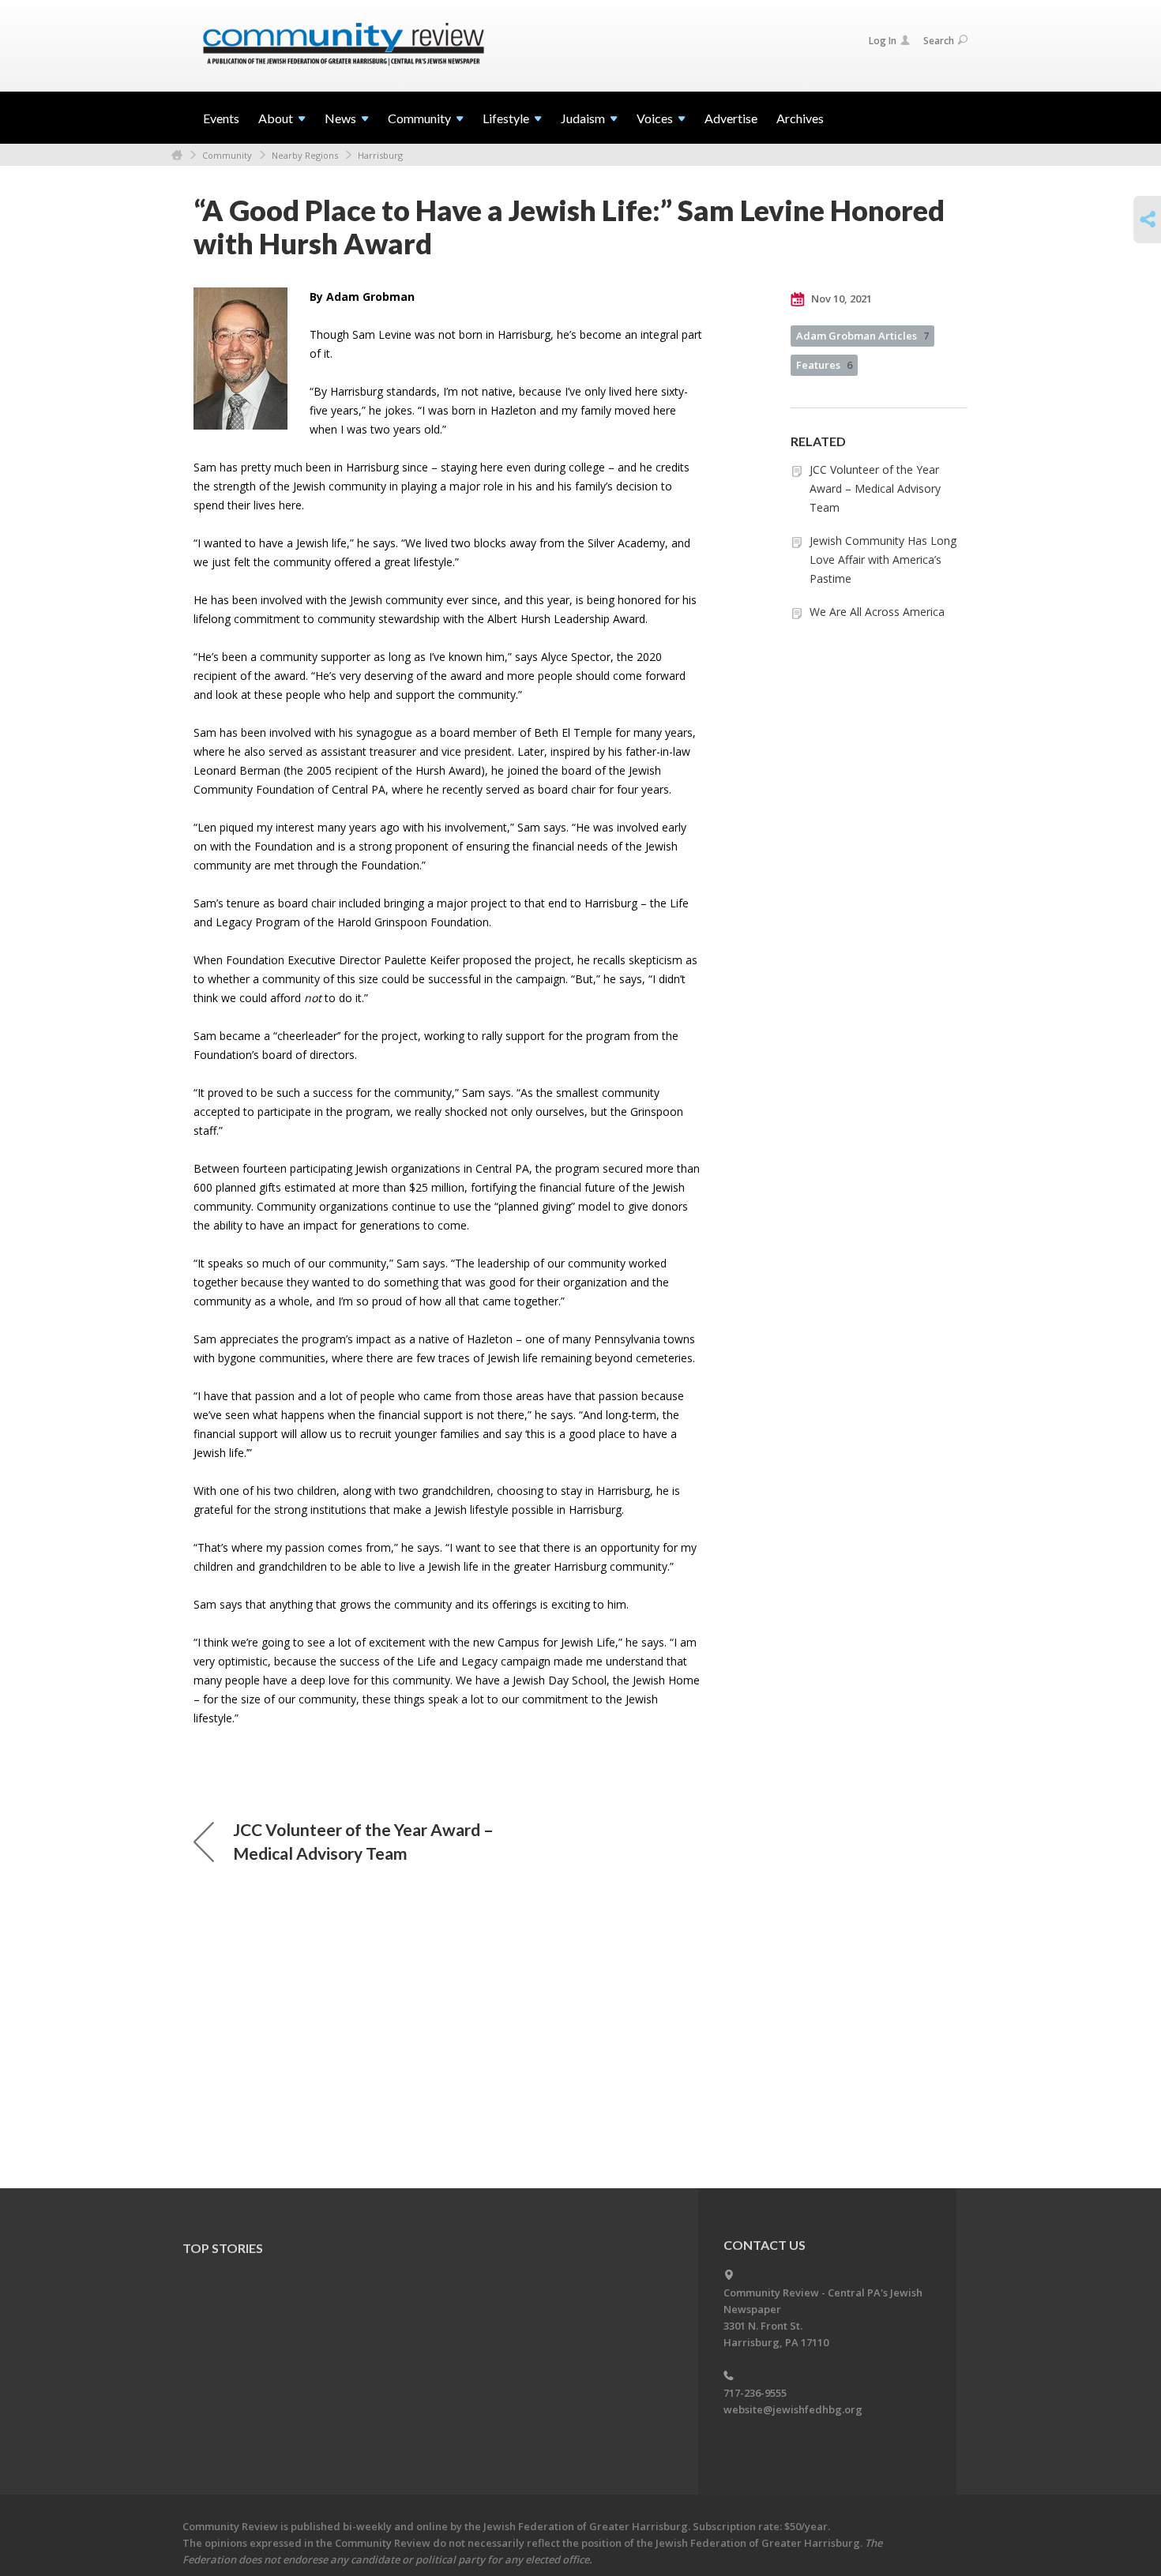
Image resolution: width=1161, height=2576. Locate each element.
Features (824, 365)
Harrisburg (380, 155)
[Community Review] (344, 45)
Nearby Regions (305, 155)
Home (177, 155)
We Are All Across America (877, 612)
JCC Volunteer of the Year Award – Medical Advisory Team (875, 488)
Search (939, 41)
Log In (883, 41)
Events (221, 118)
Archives (800, 118)
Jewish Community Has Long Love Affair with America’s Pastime (883, 560)
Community (227, 155)
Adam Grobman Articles (862, 336)
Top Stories (223, 2248)
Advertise (731, 118)
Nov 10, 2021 (840, 299)
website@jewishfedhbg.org (793, 2409)
